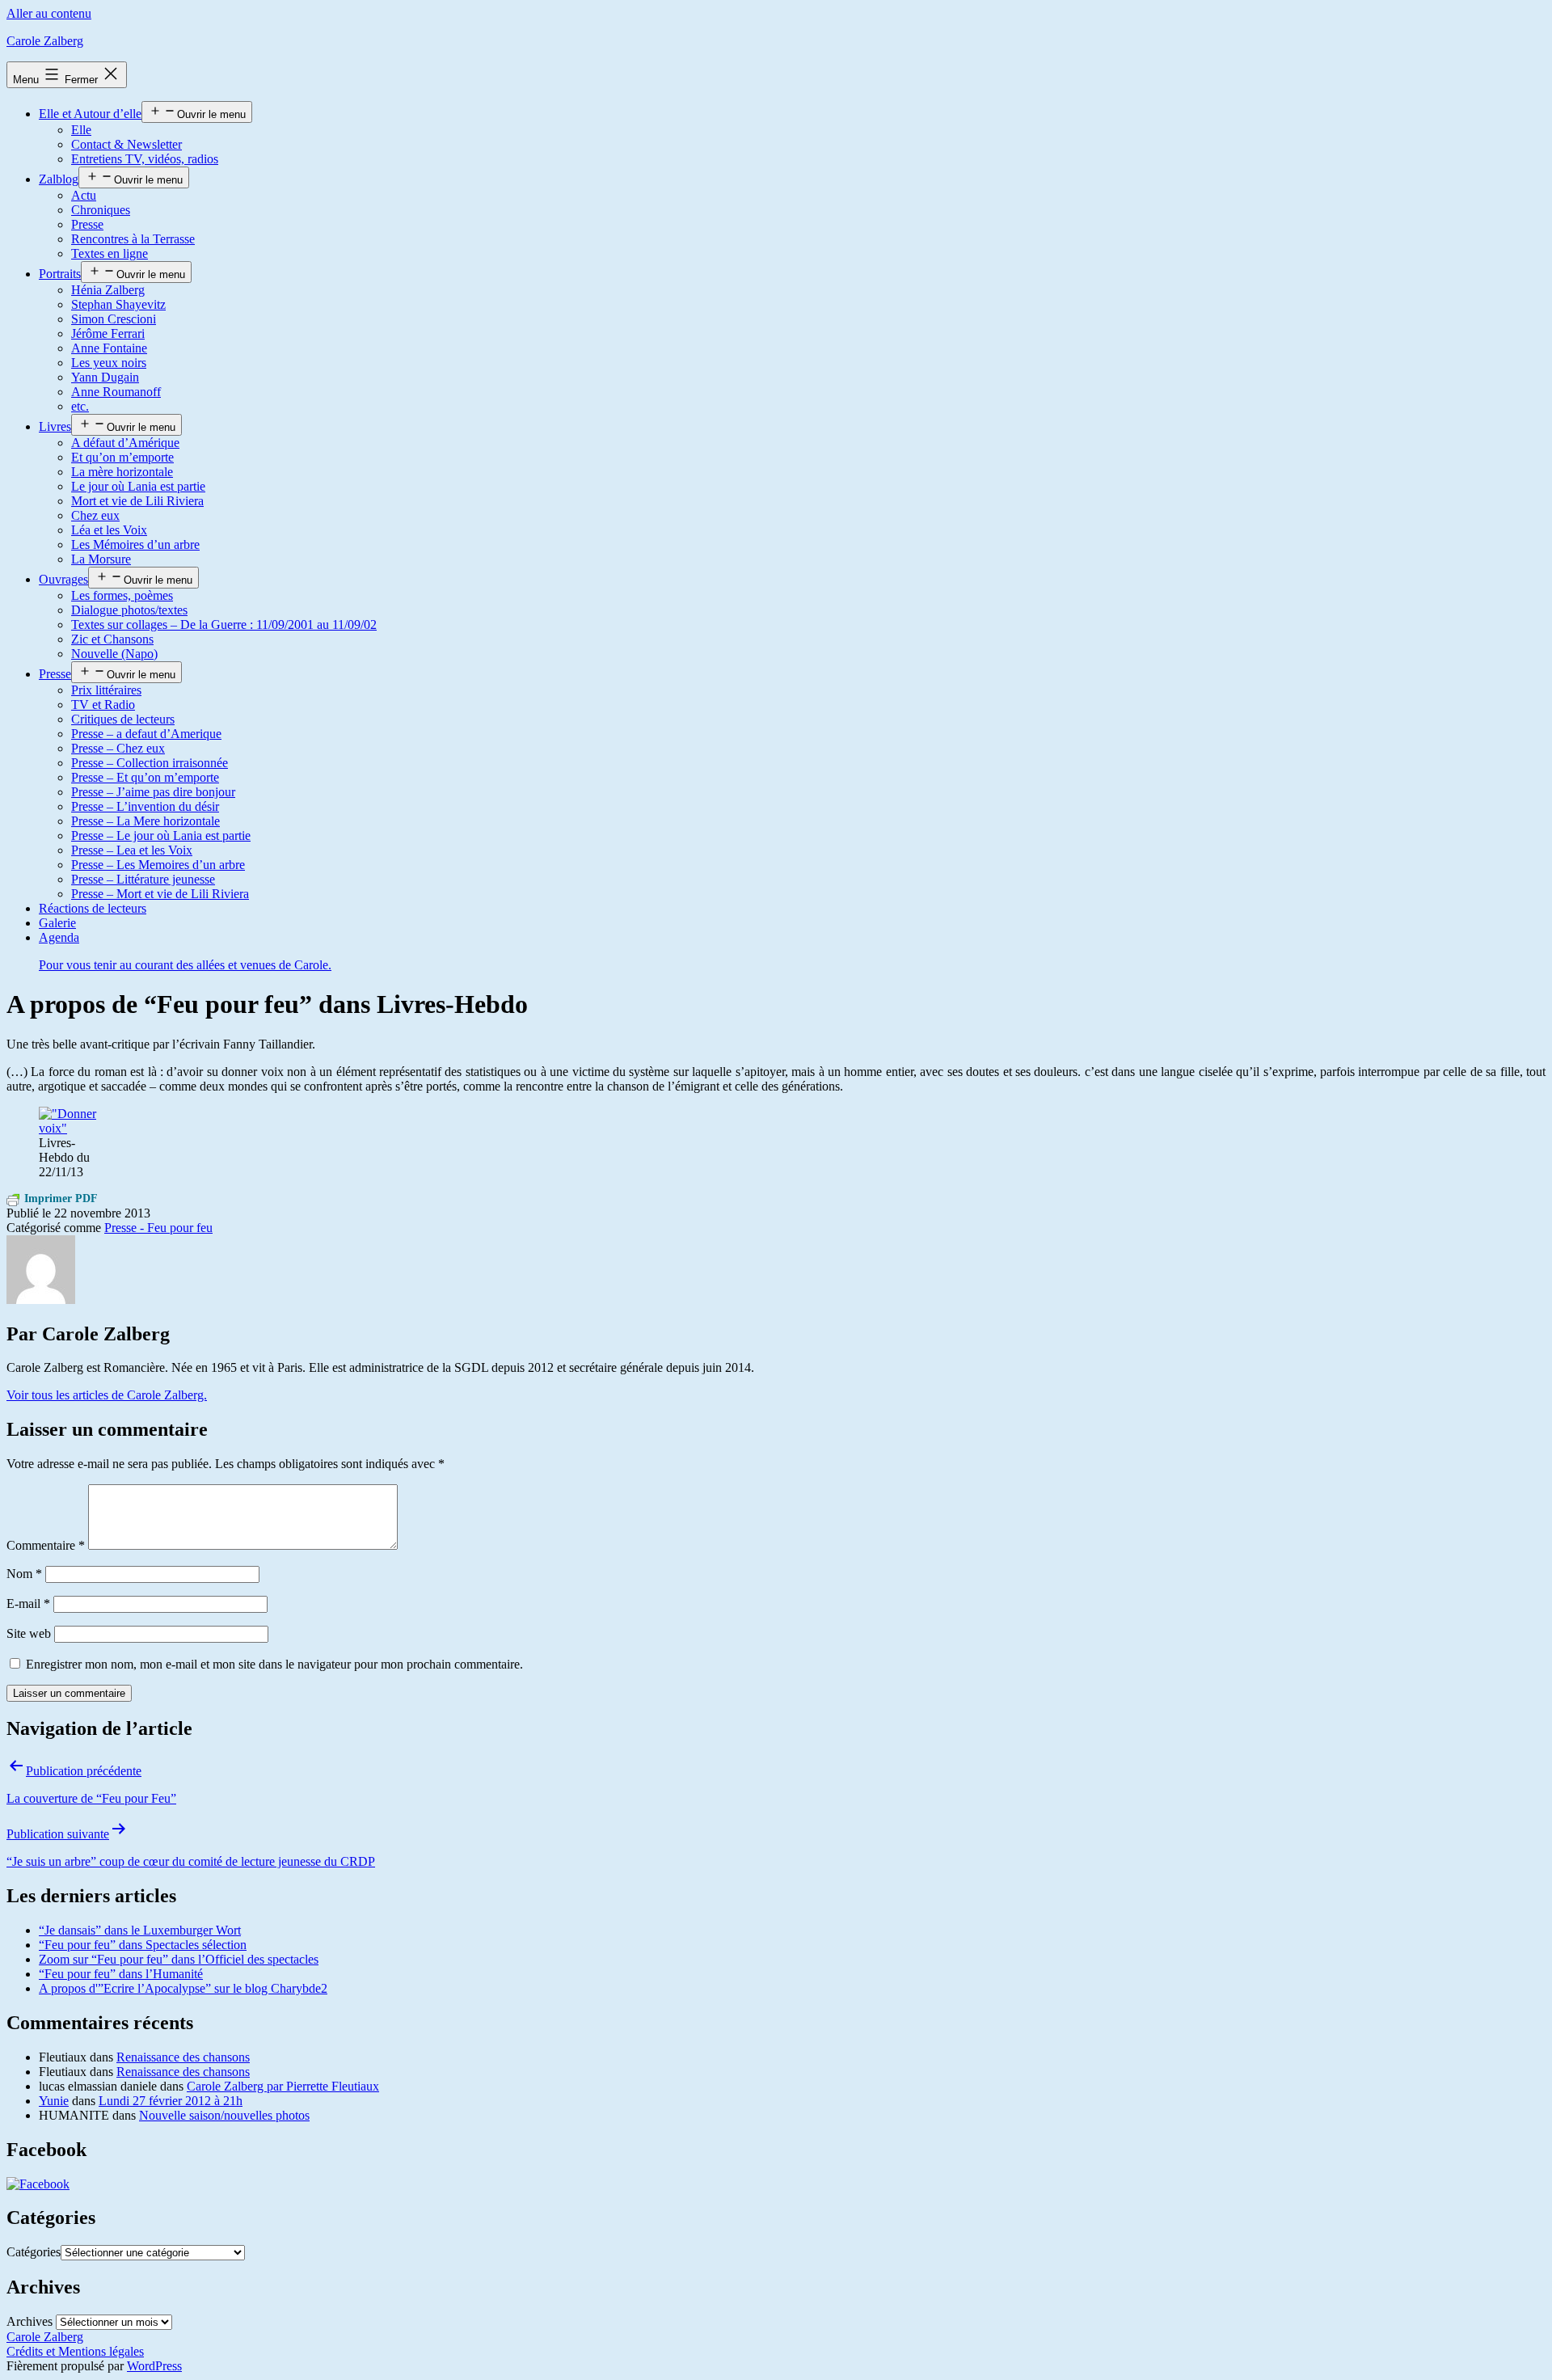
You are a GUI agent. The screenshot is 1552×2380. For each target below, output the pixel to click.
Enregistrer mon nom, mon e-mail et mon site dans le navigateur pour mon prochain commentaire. (274, 1664)
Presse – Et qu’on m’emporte (145, 777)
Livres (55, 426)
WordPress (154, 2366)
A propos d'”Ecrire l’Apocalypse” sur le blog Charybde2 (183, 1988)
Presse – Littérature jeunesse (143, 879)
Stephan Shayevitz (118, 304)
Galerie (57, 923)
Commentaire (46, 1545)
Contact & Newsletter (127, 144)
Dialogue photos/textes (129, 610)
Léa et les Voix (109, 530)
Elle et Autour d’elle (90, 114)
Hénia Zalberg (108, 290)
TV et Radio (103, 705)
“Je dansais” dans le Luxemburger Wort (140, 1930)
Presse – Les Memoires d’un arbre (158, 865)
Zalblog (59, 179)
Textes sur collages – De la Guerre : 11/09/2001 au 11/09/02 (224, 625)
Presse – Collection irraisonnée (150, 763)
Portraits (60, 274)
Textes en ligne (110, 253)
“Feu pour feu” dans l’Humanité (121, 1974)
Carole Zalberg (45, 41)
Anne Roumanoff (116, 392)
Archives (30, 2321)
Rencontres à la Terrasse (133, 239)
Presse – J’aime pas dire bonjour (153, 792)
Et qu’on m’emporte (122, 457)
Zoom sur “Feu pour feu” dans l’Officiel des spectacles (179, 1959)
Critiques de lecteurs (123, 719)
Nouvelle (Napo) (114, 654)
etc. (80, 406)
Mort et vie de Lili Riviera (137, 501)
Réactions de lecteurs (93, 908)
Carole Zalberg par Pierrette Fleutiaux (283, 2086)
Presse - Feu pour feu (158, 1228)
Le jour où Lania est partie (138, 486)
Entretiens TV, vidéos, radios (145, 159)
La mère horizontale (122, 472)
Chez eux (95, 515)
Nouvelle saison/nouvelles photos (224, 2115)
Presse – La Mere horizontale (145, 821)
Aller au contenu (49, 13)
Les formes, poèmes (122, 595)
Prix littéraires (106, 690)
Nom (24, 1574)
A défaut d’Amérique (125, 443)
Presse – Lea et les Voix (132, 850)
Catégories (34, 2252)
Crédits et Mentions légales (75, 2351)
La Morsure (101, 559)
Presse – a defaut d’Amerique (146, 734)
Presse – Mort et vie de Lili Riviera (160, 894)
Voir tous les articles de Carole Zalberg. (107, 1395)
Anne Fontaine (109, 348)
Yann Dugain (105, 377)
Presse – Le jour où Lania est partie (161, 836)
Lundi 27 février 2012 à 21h (171, 2101)
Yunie (54, 2101)
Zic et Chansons (112, 639)
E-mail (28, 1604)
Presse (87, 224)
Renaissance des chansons (183, 2057)
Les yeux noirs (109, 363)
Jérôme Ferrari (108, 333)
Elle (81, 130)
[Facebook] (38, 2184)
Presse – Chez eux (118, 748)
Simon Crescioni (114, 319)
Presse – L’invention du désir (145, 806)
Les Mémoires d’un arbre (135, 544)
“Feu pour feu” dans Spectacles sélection (143, 1945)
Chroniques (101, 210)
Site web (29, 1633)
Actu (84, 195)
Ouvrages (63, 579)
